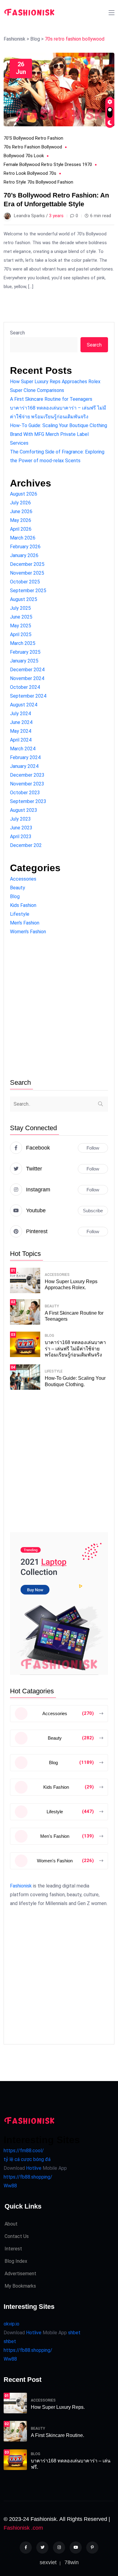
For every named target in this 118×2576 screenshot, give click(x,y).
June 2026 (21, 511)
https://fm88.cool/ (24, 2151)
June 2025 (21, 617)
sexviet (48, 2562)
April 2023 (21, 837)
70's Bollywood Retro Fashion (33, 138)
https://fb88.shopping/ (28, 2177)
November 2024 (27, 678)
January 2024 (24, 766)
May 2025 (21, 626)
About (11, 2224)
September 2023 (28, 801)
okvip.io (11, 2324)
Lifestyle (20, 914)
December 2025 (27, 564)
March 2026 (23, 538)
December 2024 (27, 670)
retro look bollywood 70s (30, 173)
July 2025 (20, 608)
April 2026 (21, 529)
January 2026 (24, 555)
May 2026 (21, 520)
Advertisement (20, 2274)
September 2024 (28, 696)
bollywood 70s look (24, 156)
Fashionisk (21, 1886)
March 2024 (23, 749)
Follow (93, 1148)
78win (72, 2562)
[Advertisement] (59, 1007)
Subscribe (93, 1211)
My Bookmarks (20, 2286)
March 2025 (23, 643)
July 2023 (20, 819)
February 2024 (25, 757)
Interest (13, 2249)
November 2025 (27, 573)
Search (17, 333)
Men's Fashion (25, 923)
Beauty (18, 888)
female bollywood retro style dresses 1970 (48, 164)
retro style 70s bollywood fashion (38, 182)
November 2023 (27, 784)
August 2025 (24, 599)
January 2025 (24, 661)
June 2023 (21, 828)
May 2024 (21, 731)
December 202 (26, 845)
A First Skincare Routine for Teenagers (51, 399)
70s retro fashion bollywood (33, 147)
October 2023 (25, 793)
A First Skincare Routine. (57, 2435)
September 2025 (28, 591)
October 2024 (25, 687)
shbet (74, 2333)
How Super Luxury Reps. (58, 2407)
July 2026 (20, 503)
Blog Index (16, 2261)
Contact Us (17, 2236)
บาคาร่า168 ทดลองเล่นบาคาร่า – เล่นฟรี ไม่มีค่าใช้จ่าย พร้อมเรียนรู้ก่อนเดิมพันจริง (75, 1349)
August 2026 (24, 494)
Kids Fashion (23, 905)
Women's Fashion (28, 932)
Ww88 (10, 2186)
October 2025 (25, 582)
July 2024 (20, 714)
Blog (15, 896)
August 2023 (24, 810)
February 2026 (25, 547)
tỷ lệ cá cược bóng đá (27, 2159)
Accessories (23, 879)
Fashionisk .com (23, 2528)
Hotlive (33, 2168)
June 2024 (21, 722)
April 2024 (21, 740)
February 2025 (25, 652)
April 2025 (21, 634)
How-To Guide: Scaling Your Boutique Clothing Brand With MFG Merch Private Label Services (59, 434)
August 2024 (24, 705)
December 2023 (27, 775)
